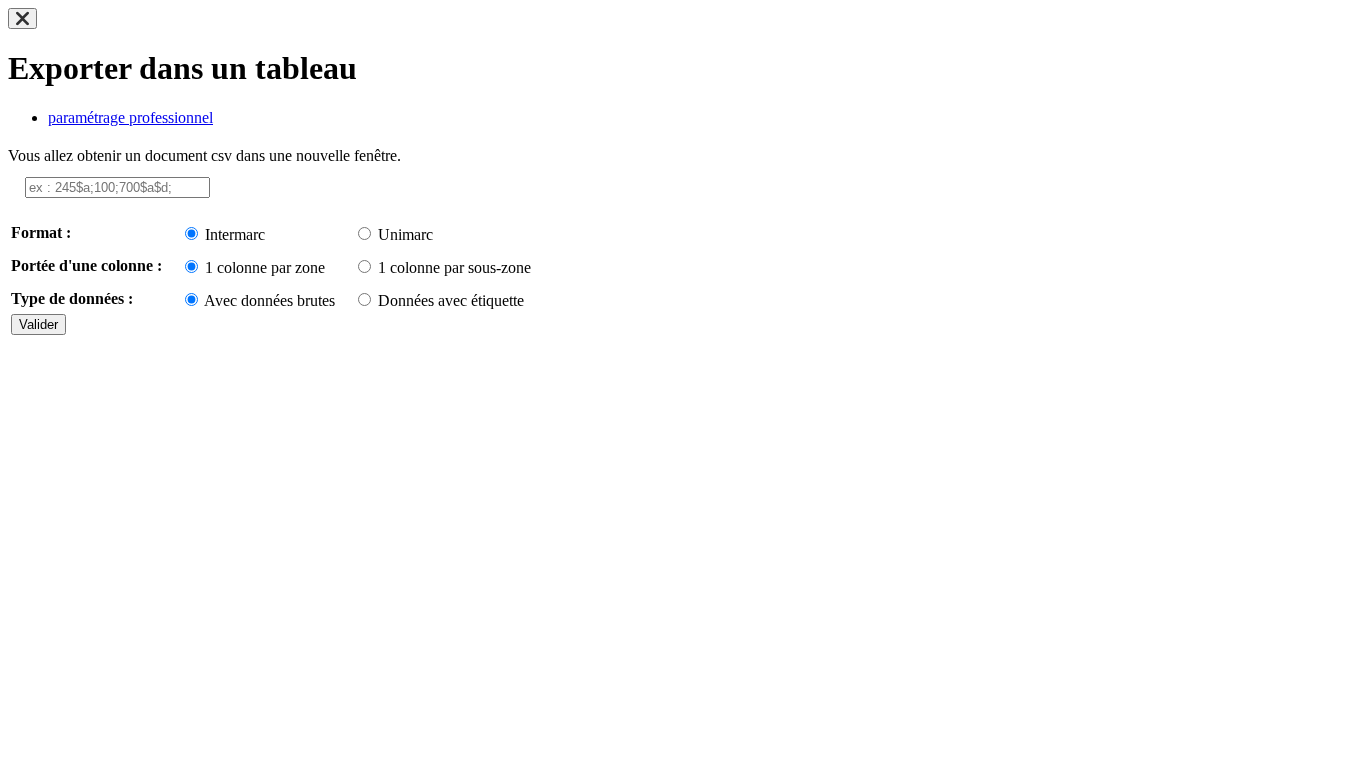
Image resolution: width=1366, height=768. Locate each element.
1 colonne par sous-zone (454, 267)
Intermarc (235, 234)
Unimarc (405, 234)
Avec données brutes (269, 300)
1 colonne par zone (265, 267)
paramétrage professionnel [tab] (130, 117)
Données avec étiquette (451, 300)
